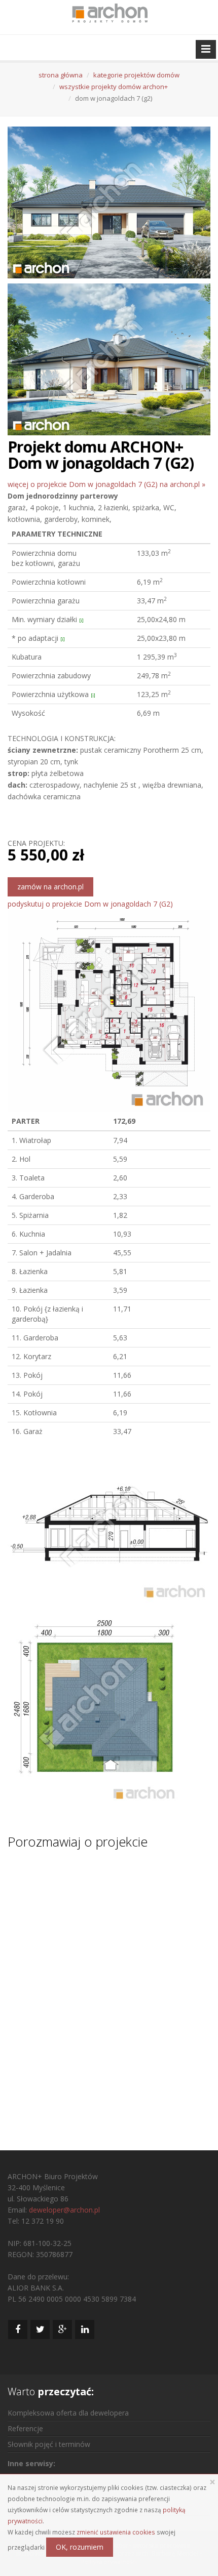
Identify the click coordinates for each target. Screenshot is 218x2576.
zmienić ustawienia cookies (116, 2532)
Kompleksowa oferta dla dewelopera (68, 2413)
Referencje (25, 2428)
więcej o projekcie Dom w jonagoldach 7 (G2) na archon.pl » (106, 484)
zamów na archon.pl (50, 887)
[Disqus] (109, 1990)
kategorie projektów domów (136, 75)
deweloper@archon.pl (64, 2210)
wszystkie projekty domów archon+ (114, 87)
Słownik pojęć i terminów (49, 2444)
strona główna (61, 75)
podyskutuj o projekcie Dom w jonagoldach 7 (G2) (90, 904)
